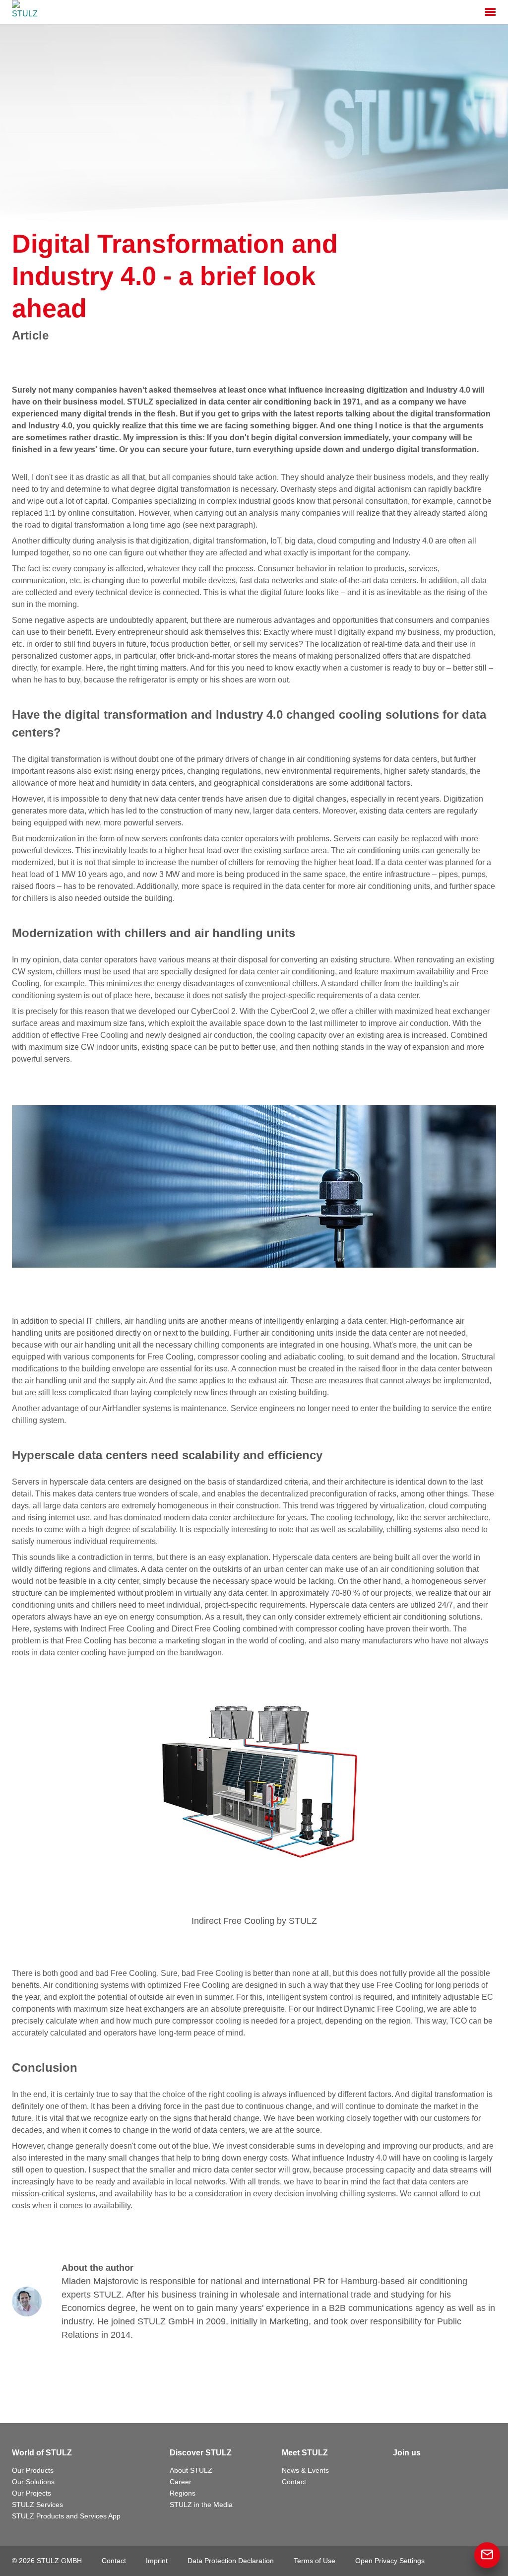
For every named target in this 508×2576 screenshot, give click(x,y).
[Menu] (490, 12)
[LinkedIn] (423, 2473)
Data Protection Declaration (231, 2561)
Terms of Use (315, 2561)
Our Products (33, 2470)
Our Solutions (33, 2482)
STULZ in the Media (201, 2505)
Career (181, 2482)
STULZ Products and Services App (66, 2516)
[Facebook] (401, 2473)
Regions (183, 2493)
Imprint (157, 2561)
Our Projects (32, 2493)
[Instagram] (444, 2473)
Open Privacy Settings (390, 2561)
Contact (294, 2482)
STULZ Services (37, 2505)
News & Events (305, 2470)
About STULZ (191, 2470)
